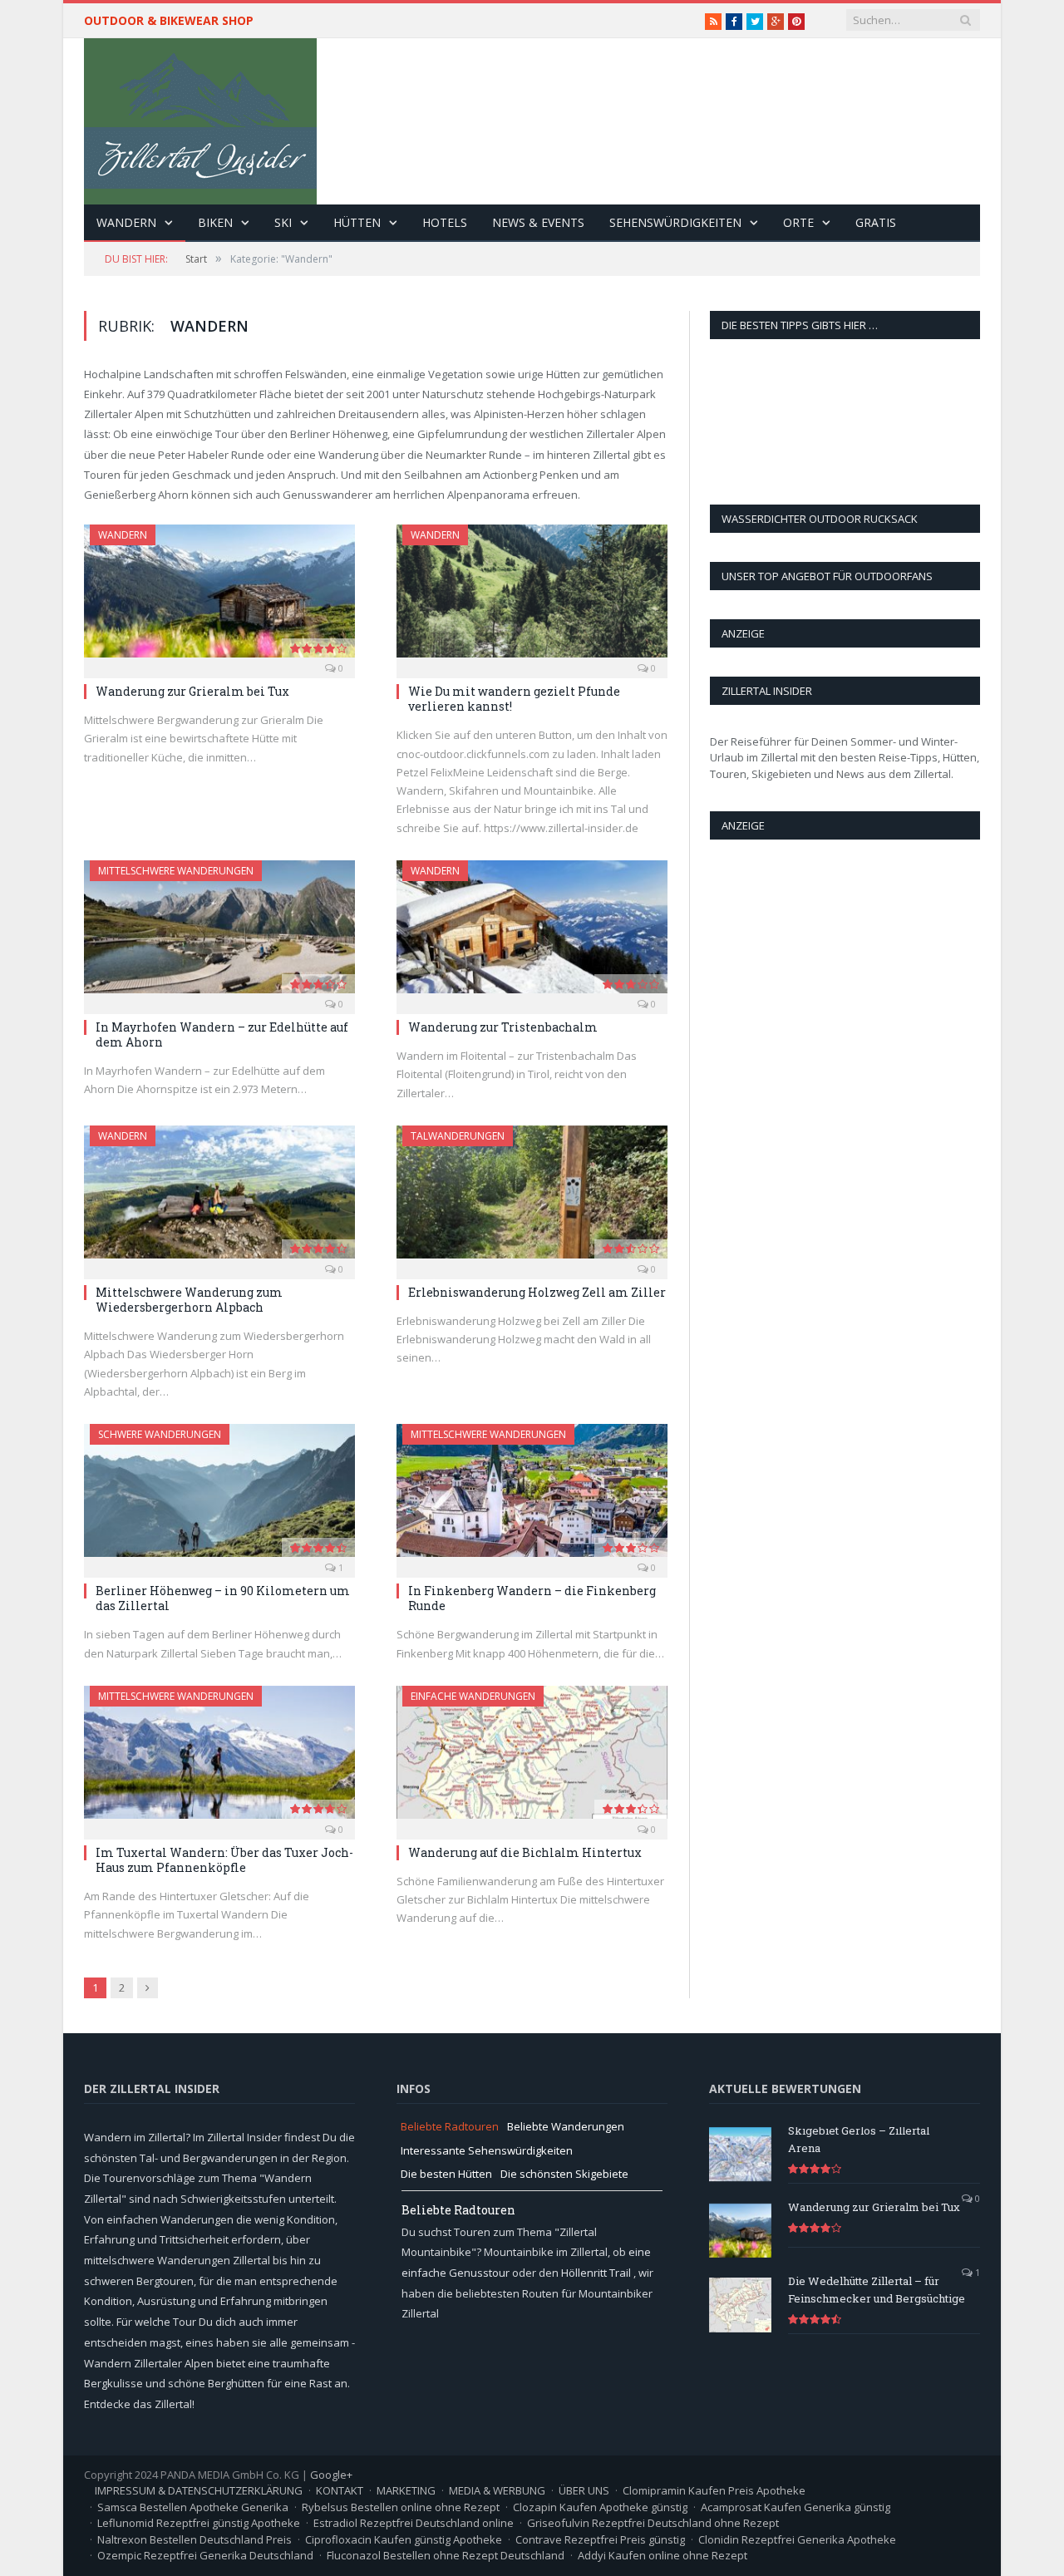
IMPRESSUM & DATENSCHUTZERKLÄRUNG (199, 2490)
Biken (215, 222)
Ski (283, 222)
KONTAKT (340, 2490)
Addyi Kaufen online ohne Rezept (663, 2555)
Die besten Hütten (446, 2174)
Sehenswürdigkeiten (675, 222)
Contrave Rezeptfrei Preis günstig (600, 2539)
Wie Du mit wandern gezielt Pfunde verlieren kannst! (514, 699)
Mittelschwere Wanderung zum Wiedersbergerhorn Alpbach (189, 1300)
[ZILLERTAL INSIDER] (200, 118)
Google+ (331, 2475)
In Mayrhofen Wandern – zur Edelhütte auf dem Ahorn (222, 1034)
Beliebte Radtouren (450, 2126)
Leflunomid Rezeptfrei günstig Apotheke (199, 2523)
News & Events (538, 222)
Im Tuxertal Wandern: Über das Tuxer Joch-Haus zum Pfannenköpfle (224, 1860)
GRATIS (876, 222)
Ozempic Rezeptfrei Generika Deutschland (205, 2555)
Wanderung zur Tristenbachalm (503, 1027)
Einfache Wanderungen (473, 1696)
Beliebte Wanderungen (566, 2126)
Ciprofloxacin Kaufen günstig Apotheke (404, 2539)
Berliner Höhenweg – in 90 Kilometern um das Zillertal (223, 1598)
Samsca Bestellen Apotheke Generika (193, 2507)
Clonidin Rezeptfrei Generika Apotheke (797, 2539)
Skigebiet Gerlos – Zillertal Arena (859, 2139)
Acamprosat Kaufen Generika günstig (796, 2507)
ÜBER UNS (584, 2490)
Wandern (126, 222)
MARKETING (406, 2490)
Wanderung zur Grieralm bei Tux (192, 691)
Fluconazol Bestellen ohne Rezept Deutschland (446, 2555)
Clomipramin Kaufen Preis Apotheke (714, 2490)
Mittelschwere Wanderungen (176, 871)
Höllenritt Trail (597, 2273)
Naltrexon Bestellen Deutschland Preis (195, 2539)
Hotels (445, 222)
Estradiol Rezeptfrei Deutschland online (414, 2523)
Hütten (357, 222)
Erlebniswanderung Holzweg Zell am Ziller (537, 1292)
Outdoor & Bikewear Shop (169, 20)
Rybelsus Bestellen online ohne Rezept (401, 2507)
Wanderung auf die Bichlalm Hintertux (525, 1852)
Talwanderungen (458, 1136)
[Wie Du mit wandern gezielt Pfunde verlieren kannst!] (532, 596)
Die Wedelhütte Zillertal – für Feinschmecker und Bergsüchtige (877, 2290)
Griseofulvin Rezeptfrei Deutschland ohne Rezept (653, 2523)
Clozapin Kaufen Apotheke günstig (600, 2507)
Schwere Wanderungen (160, 1434)
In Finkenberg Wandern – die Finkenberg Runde (532, 1598)
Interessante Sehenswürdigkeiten (487, 2150)
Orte (798, 222)
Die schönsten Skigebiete (564, 2174)
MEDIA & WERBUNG (497, 2490)
